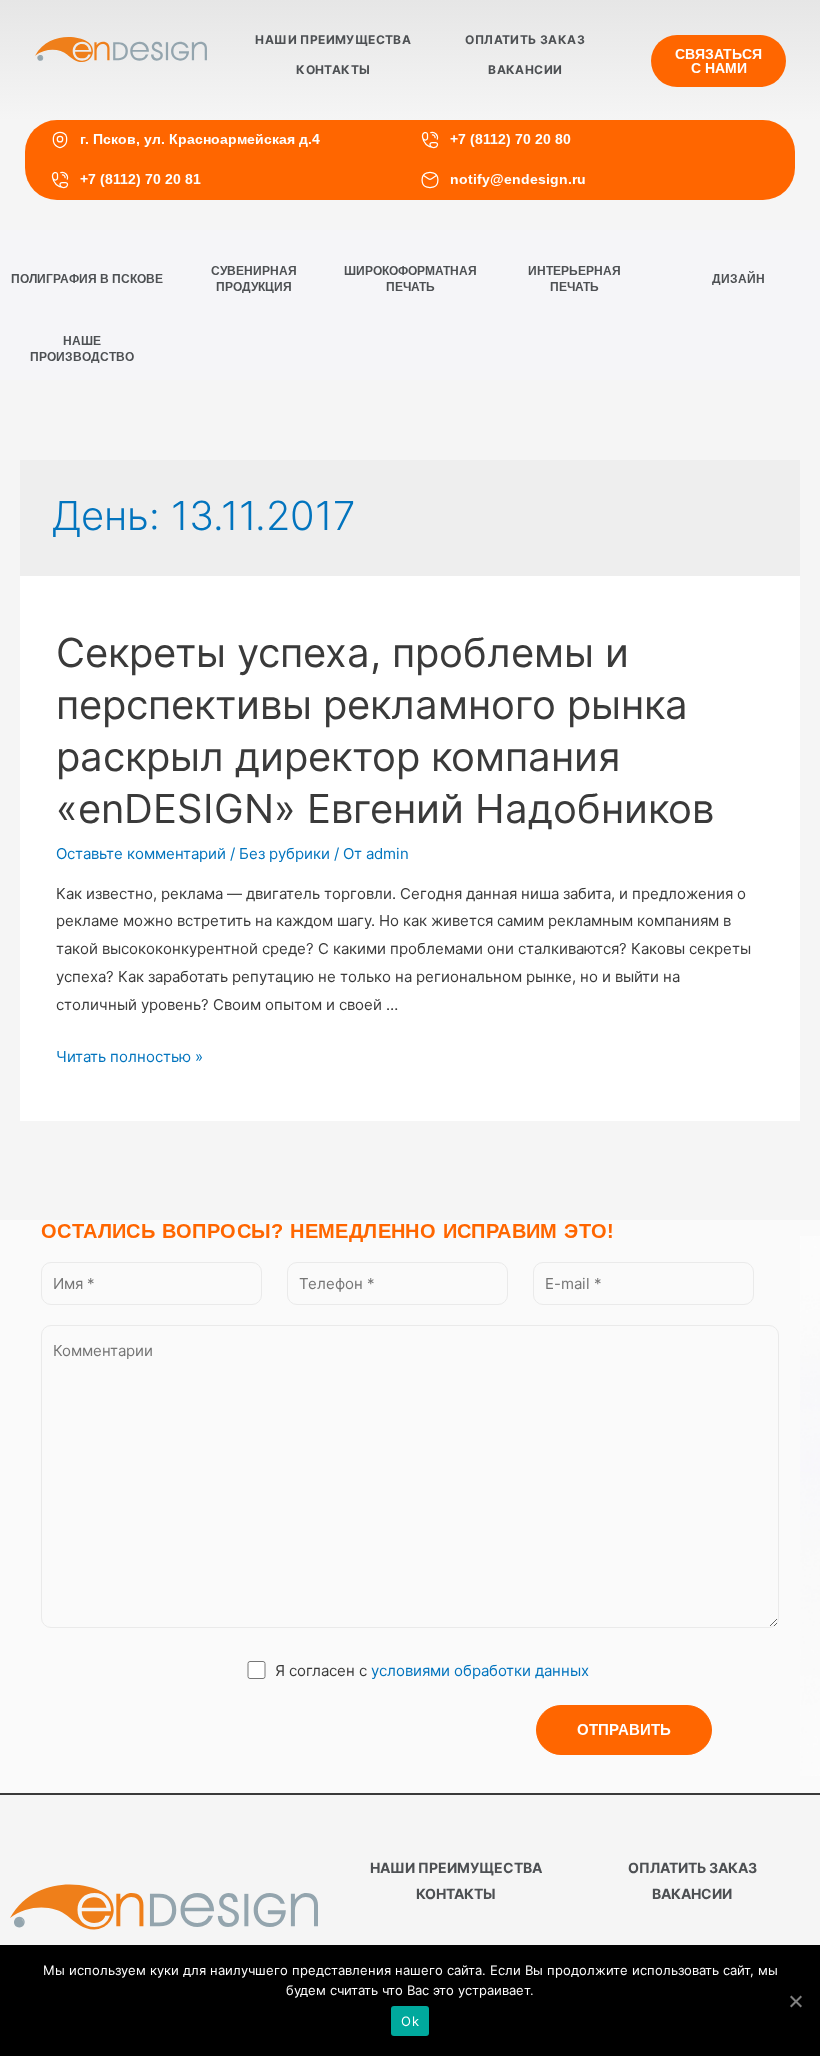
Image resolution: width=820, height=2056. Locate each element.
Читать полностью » (129, 1056)
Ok (410, 2021)
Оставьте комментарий (141, 853)
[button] (718, 61)
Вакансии (525, 69)
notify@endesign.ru (518, 179)
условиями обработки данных (480, 1670)
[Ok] (795, 2001)
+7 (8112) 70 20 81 (140, 179)
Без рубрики (284, 853)
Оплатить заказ (525, 39)
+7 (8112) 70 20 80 (510, 139)
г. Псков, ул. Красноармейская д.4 (200, 139)
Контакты (333, 69)
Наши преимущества (333, 39)
